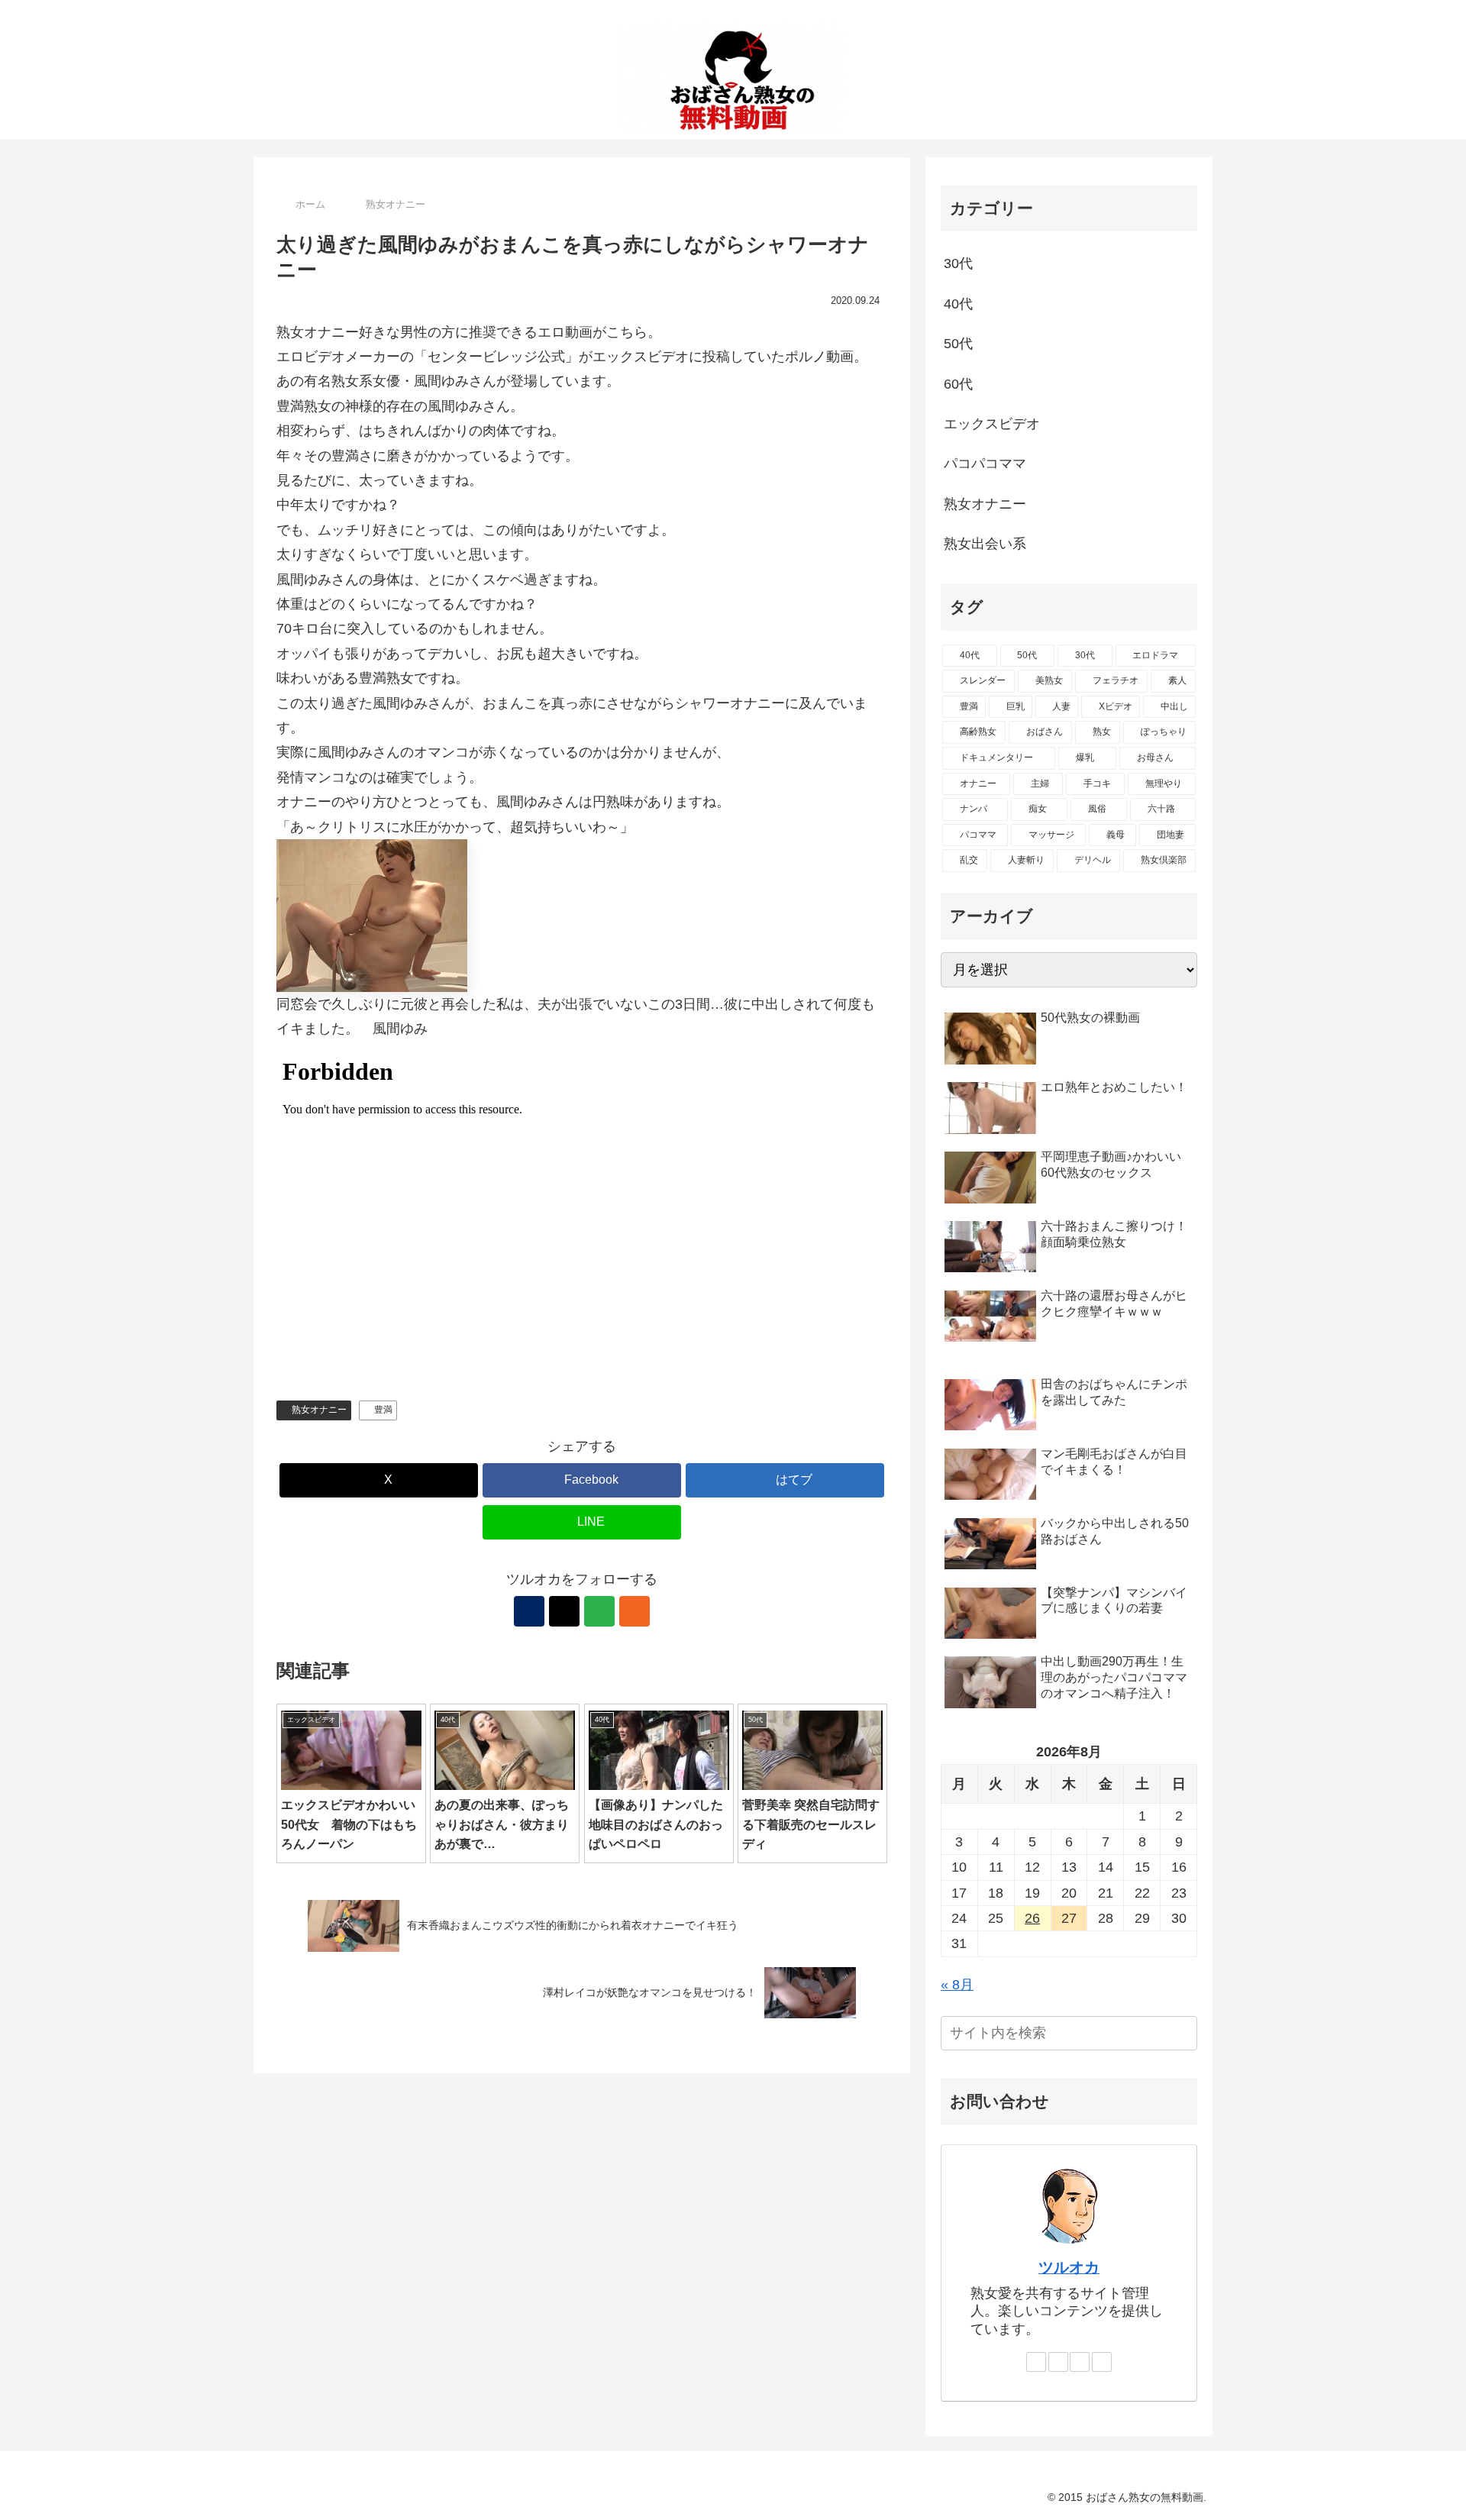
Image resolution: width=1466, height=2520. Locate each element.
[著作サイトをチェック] (529, 1611)
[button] (1183, 2033)
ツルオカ (1069, 2267)
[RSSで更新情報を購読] (635, 1611)
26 (1032, 1918)
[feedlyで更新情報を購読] (599, 1611)
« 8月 (957, 1985)
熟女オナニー (319, 1410)
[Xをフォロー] (564, 1611)
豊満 (383, 1410)
